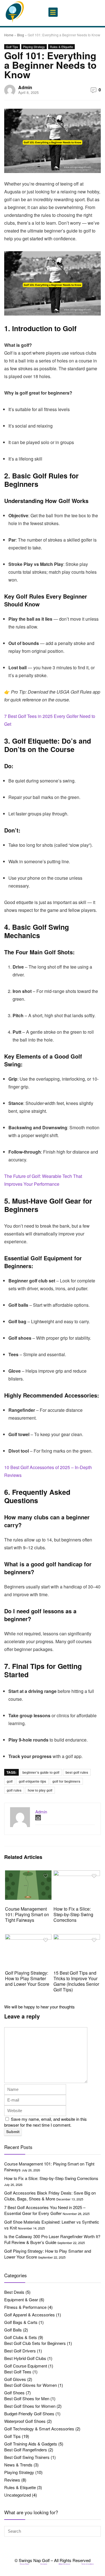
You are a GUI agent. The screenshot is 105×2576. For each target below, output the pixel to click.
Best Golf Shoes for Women (30, 2406)
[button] (53, 12)
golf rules (14, 1790)
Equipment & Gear (21, 2299)
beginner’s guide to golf (41, 1772)
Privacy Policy (25, 2564)
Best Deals (14, 2292)
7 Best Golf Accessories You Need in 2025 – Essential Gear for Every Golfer (45, 2210)
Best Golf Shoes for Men (27, 2398)
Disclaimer (44, 2564)
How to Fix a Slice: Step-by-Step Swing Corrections (73, 1914)
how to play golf (40, 1790)
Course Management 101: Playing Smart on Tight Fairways (27, 1914)
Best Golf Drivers (20, 2351)
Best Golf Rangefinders (26, 2450)
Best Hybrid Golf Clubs (25, 2358)
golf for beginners (66, 1781)
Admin (25, 87)
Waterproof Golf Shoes (25, 2421)
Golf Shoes (14, 2393)
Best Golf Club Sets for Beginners (35, 2343)
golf (10, 1781)
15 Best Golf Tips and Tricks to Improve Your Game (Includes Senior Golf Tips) (76, 1981)
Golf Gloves (15, 2379)
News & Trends (18, 2465)
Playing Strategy (34, 47)
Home (9, 35)
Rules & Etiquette (61, 47)
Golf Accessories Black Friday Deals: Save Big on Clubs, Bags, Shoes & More (50, 2196)
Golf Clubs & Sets (21, 2337)
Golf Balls (13, 2330)
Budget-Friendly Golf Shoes (29, 2413)
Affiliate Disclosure (64, 2564)
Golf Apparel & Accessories (30, 2315)
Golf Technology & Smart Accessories (39, 2429)
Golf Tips (12, 47)
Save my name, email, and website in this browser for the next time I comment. (46, 2122)
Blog (21, 35)
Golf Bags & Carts (21, 2322)
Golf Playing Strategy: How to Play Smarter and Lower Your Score (27, 1978)
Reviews (12, 2480)
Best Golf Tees (18, 2372)
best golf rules (77, 1772)
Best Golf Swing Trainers (27, 2457)
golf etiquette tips (32, 1781)
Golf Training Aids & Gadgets (31, 2444)
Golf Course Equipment (26, 2366)
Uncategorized (17, 2495)
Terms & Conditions (88, 2564)
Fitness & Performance (25, 2307)
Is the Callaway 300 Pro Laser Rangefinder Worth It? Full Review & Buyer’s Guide (52, 2239)
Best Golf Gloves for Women (31, 2385)
